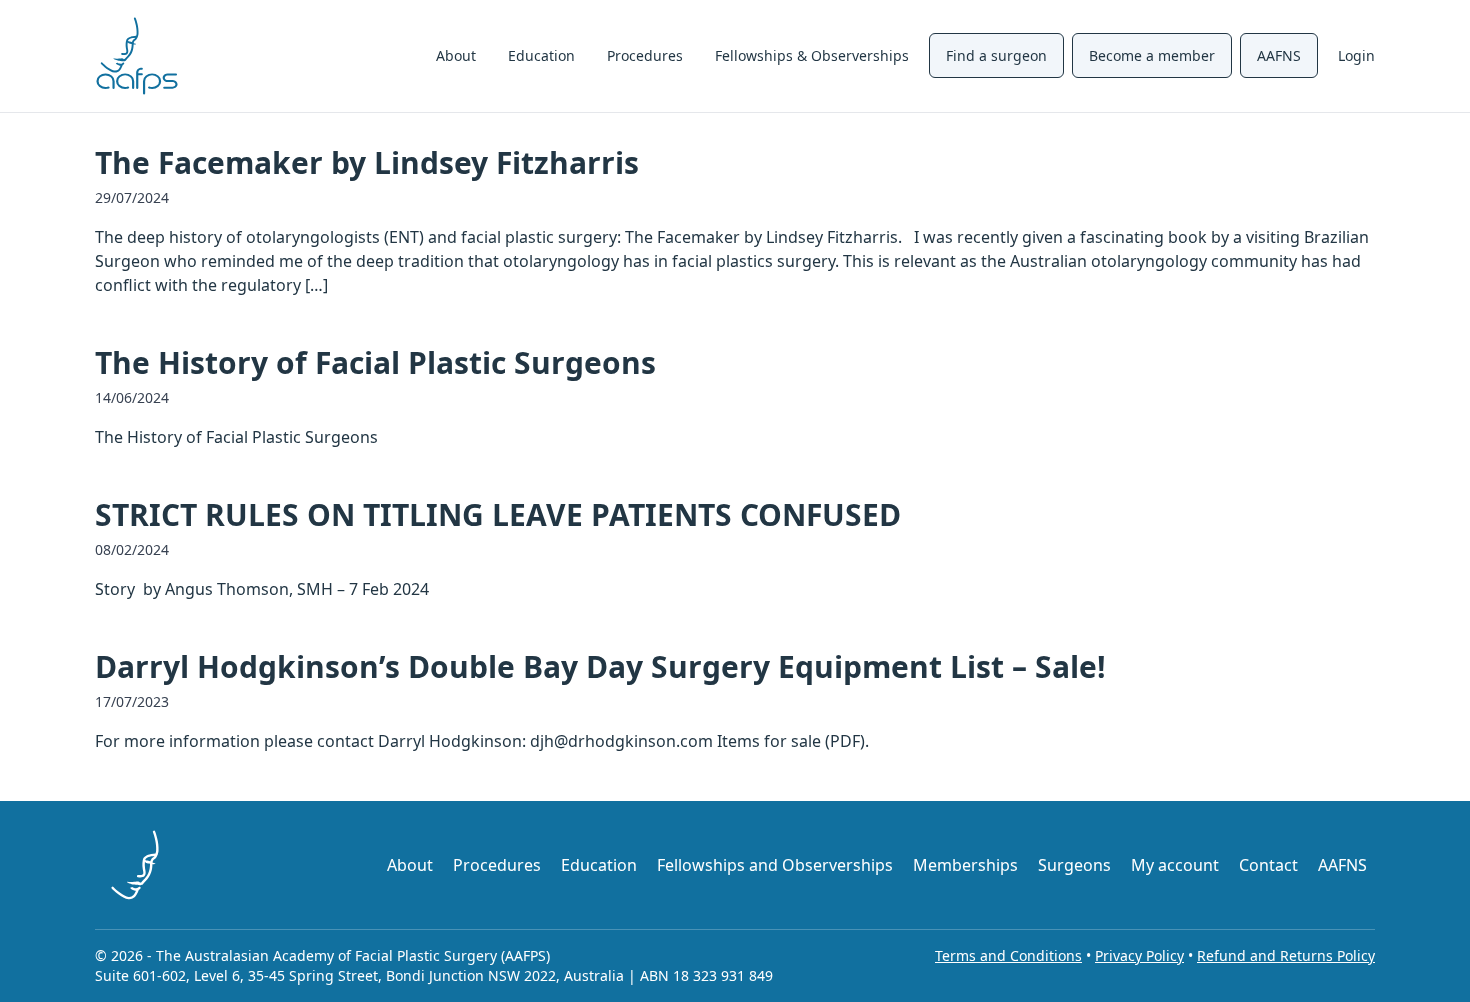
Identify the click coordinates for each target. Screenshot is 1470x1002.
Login (1356, 55)
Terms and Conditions (1008, 955)
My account (1175, 865)
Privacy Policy (1139, 955)
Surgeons (1074, 865)
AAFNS (1279, 55)
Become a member (1152, 55)
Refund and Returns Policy (1286, 955)
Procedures (645, 55)
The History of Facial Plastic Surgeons (375, 362)
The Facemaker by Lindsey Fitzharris (367, 162)
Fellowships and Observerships (775, 865)
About (456, 55)
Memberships (965, 865)
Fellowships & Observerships (812, 55)
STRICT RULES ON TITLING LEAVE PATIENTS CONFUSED (498, 514)
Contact (1268, 865)
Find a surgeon (996, 55)
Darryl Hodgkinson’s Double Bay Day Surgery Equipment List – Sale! (600, 666)
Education (541, 55)
